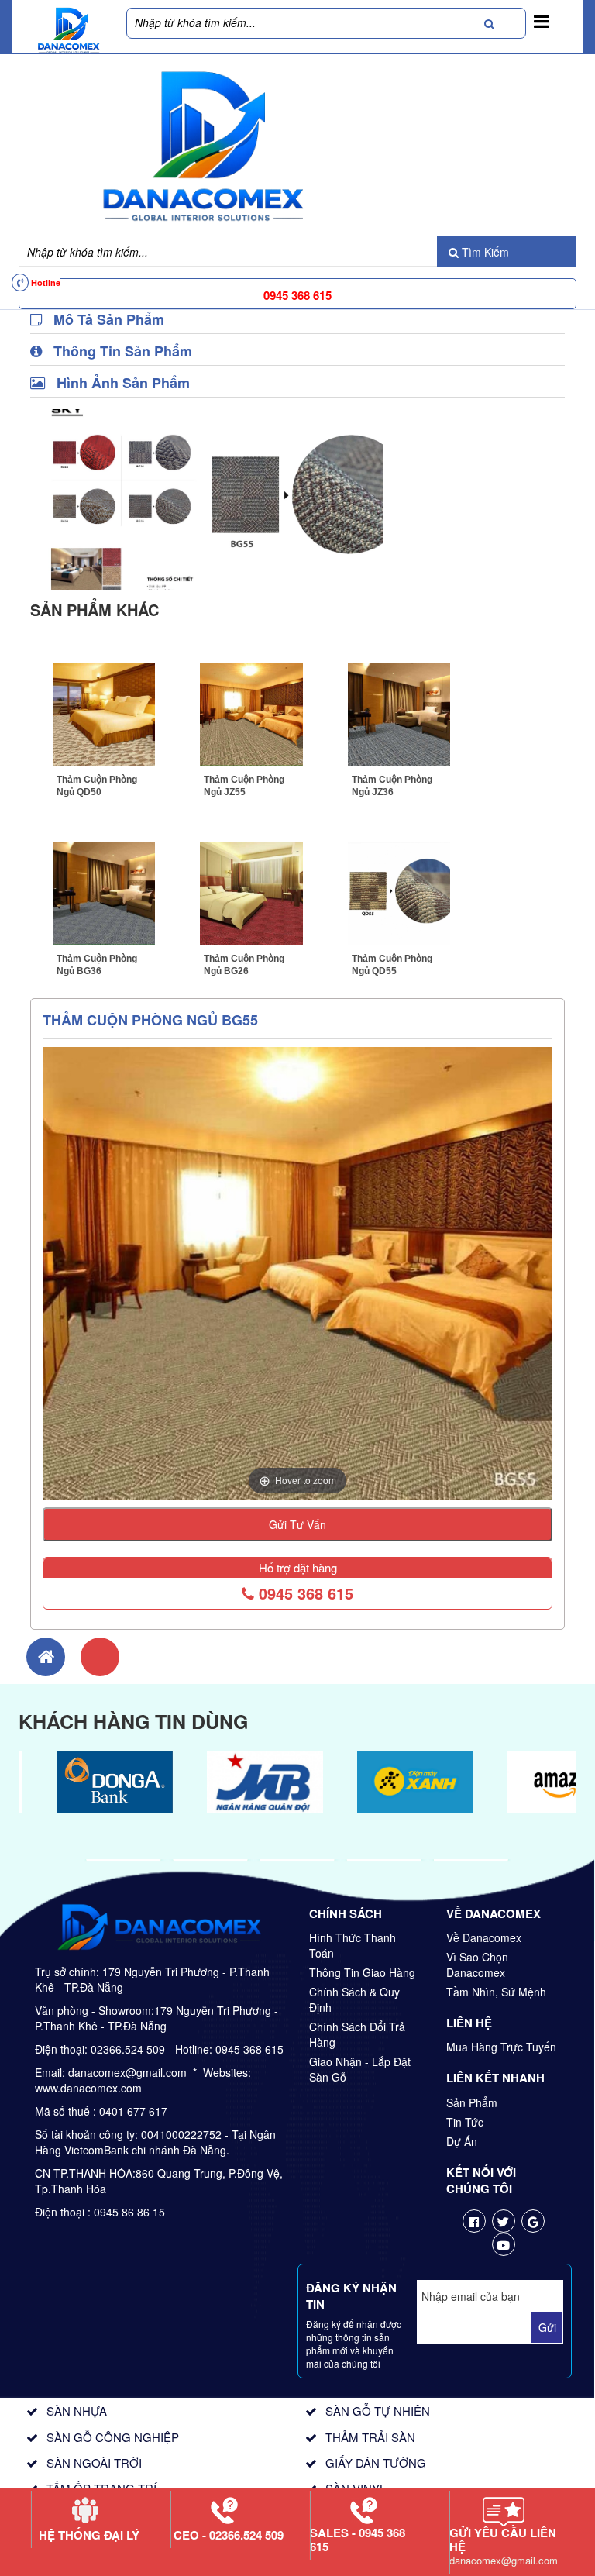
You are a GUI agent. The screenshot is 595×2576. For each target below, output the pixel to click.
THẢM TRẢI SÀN (370, 2437)
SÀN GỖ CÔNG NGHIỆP (113, 2437)
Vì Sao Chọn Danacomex (477, 1965)
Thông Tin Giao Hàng (362, 1972)
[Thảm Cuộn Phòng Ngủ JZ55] (251, 713)
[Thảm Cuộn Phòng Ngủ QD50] (104, 713)
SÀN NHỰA (77, 2411)
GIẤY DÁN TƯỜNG (376, 2462)
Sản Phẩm (472, 2102)
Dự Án (462, 2141)
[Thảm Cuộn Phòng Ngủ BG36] (104, 891)
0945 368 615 (304, 1593)
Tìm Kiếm (484, 252)
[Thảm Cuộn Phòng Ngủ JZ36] (399, 713)
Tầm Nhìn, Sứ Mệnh (496, 1992)
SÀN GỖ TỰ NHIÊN (378, 2411)
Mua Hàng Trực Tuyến (501, 2047)
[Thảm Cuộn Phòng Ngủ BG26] (251, 891)
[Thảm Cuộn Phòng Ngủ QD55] (399, 891)
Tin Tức (465, 2122)
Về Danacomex (484, 1937)
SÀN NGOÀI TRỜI (94, 2462)
